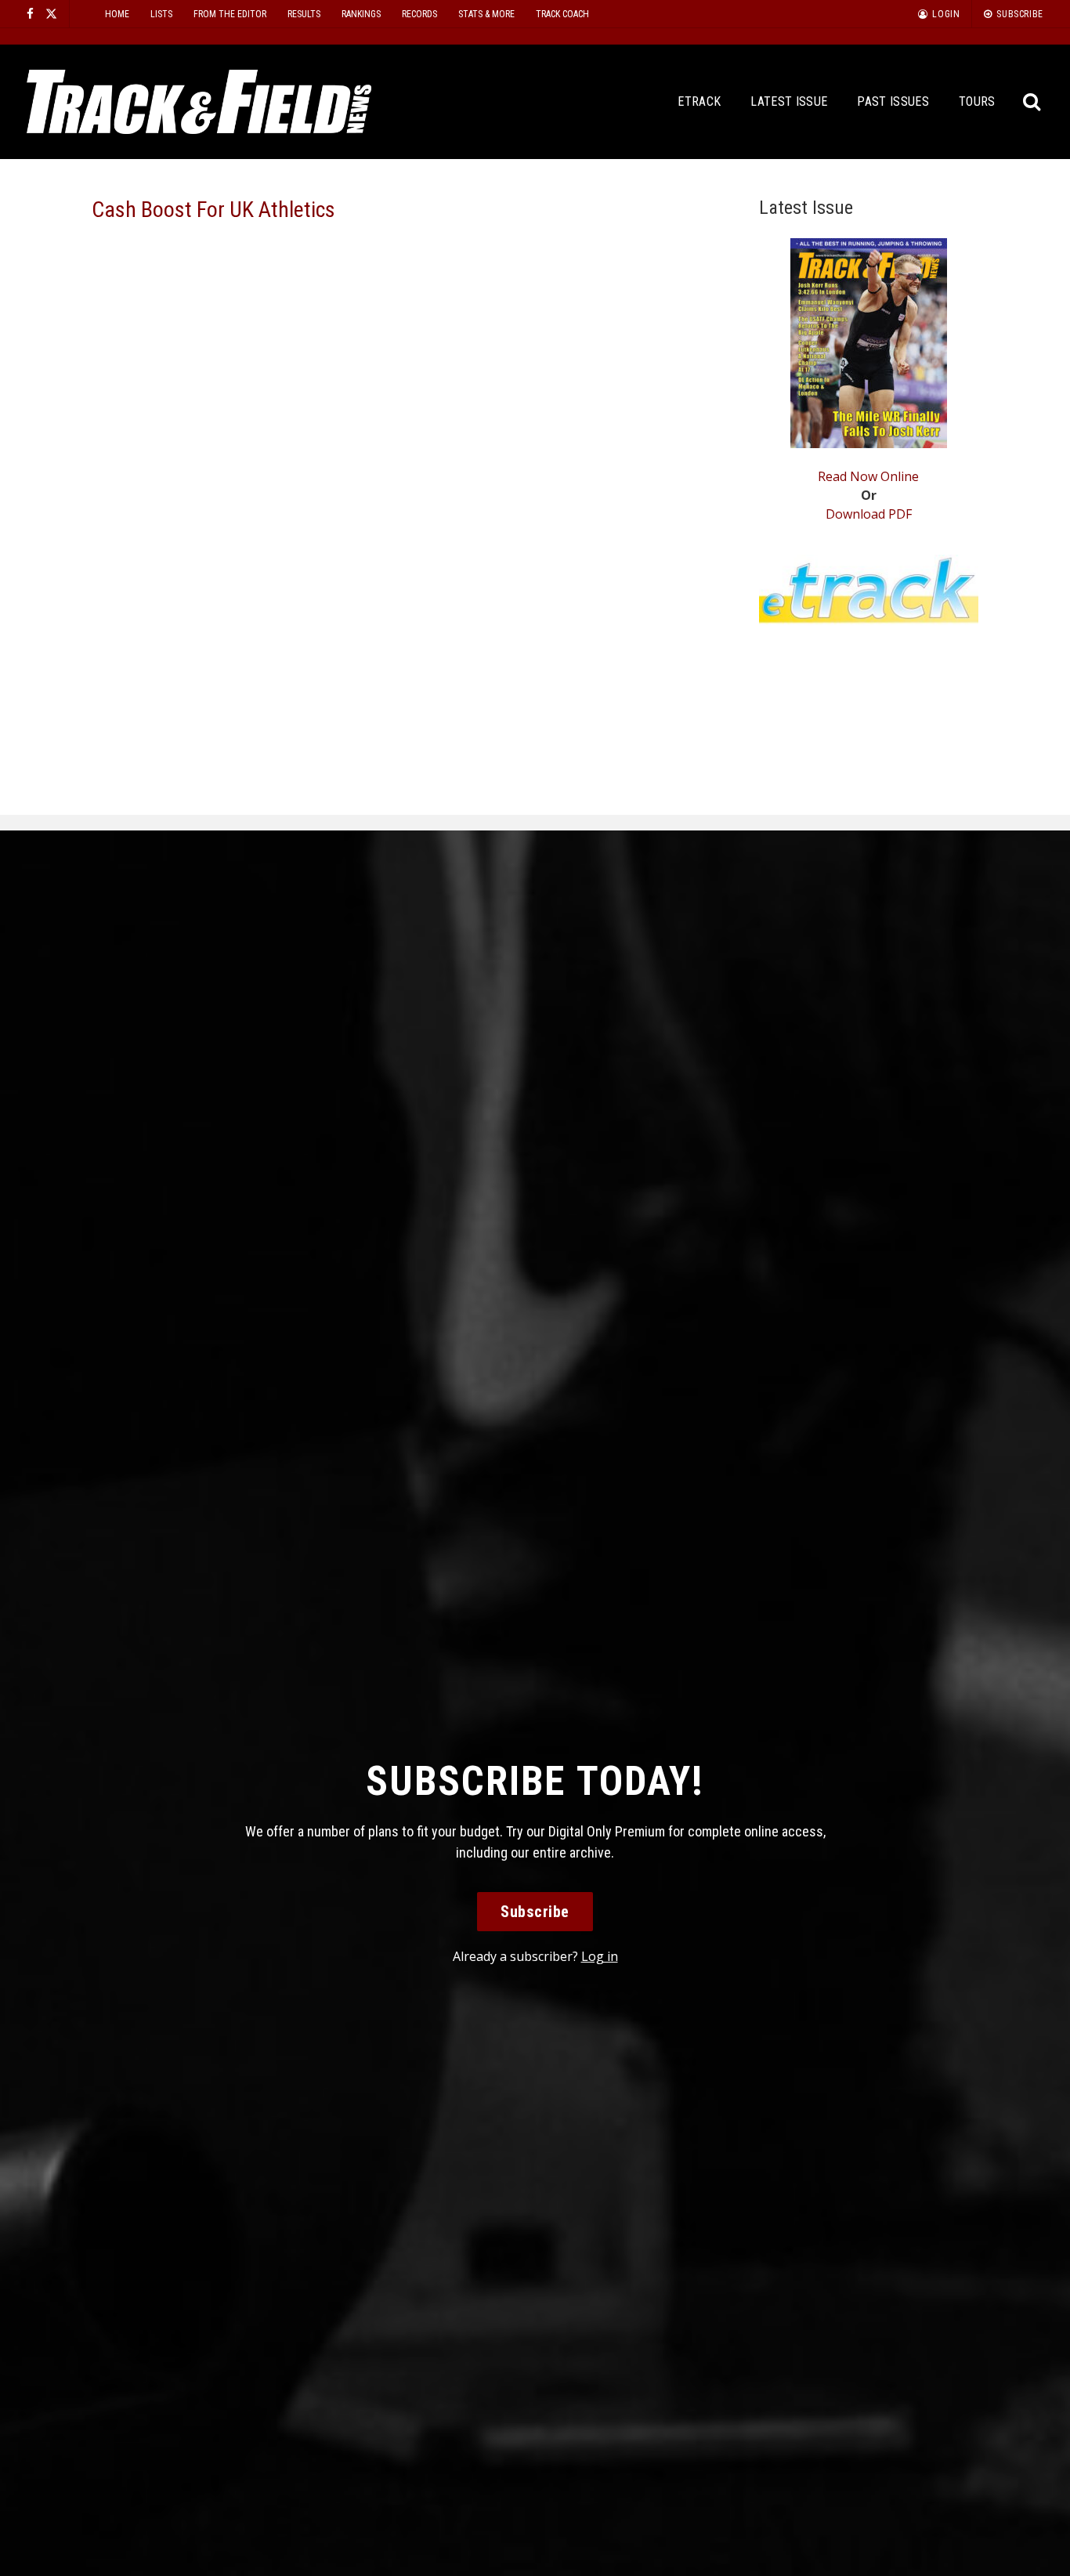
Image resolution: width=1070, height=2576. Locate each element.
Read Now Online (868, 476)
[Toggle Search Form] (1033, 102)
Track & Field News (199, 102)
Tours (977, 101)
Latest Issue (789, 101)
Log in (600, 1956)
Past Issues (893, 101)
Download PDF (869, 514)
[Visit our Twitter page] (51, 14)
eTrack (699, 101)
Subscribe (535, 1912)
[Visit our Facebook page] (30, 14)
